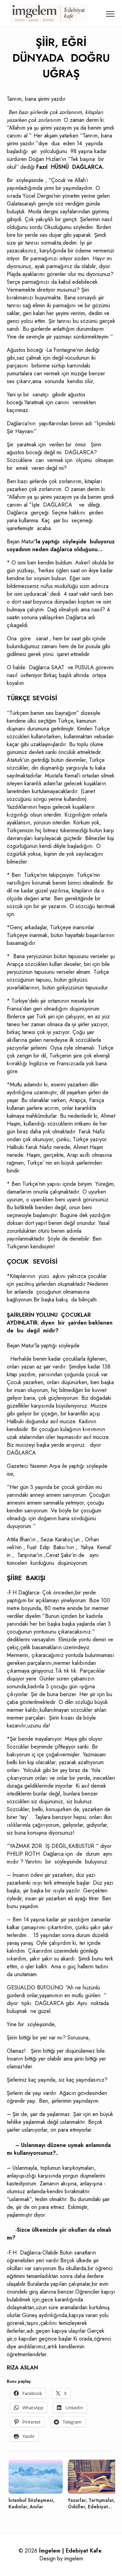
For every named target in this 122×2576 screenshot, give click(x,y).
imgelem (74, 2558)
